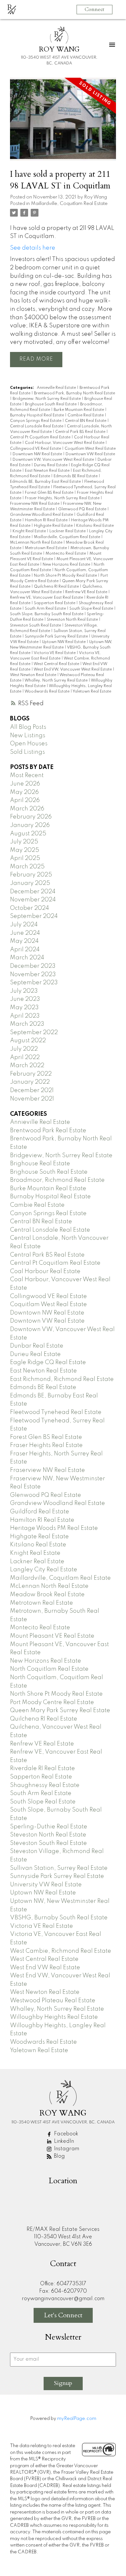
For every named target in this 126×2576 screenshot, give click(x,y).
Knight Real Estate (30, 531)
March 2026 (27, 809)
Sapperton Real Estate (55, 603)
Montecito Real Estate (66, 554)
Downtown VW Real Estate (90, 454)
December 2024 (33, 892)
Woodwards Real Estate (47, 692)
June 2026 (25, 784)
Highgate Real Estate (54, 526)
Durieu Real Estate (51, 465)
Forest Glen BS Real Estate (50, 493)
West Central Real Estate (57, 664)
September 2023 (34, 983)
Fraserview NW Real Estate (35, 504)
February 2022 (31, 1074)
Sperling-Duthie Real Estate (49, 1827)
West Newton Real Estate (34, 675)
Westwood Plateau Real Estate (53, 2001)
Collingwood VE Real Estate (36, 449)
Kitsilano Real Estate (95, 526)
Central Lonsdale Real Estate (37, 426)
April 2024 (25, 950)
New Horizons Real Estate (67, 565)
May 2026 (24, 792)
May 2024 (24, 941)
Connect (94, 9)
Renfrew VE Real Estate (87, 592)
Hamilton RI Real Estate (47, 520)
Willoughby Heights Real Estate (54, 2017)
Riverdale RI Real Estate (42, 1768)
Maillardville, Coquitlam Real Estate (69, 204)
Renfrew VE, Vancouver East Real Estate (47, 598)
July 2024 (24, 925)
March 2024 (27, 958)
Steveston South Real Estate (36, 626)
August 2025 (28, 834)
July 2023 (24, 991)
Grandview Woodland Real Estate (42, 515)
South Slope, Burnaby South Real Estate (47, 614)
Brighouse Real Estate (40, 1164)
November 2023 (33, 975)
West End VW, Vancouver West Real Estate (73, 670)
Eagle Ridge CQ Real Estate (48, 1362)
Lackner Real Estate (68, 531)
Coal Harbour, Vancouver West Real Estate (65, 443)
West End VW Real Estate (45, 1968)
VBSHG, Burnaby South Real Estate (59, 1918)
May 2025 (25, 850)
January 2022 (30, 1082)
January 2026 (30, 825)
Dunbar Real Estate (37, 1346)
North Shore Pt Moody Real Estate (66, 576)
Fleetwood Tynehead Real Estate (56, 1412)
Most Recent (27, 775)
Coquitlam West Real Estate (90, 449)
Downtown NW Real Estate (38, 454)
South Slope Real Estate (92, 609)
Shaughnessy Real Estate (45, 1785)
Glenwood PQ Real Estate (83, 509)
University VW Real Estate (46, 1885)
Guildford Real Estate (40, 1512)
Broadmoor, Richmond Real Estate (57, 1180)
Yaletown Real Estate (92, 692)
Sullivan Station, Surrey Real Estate (59, 1868)
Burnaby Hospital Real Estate (37, 415)
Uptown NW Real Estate (64, 642)
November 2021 (32, 1099)
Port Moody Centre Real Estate (52, 1702)
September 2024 (34, 916)
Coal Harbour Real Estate (45, 1271)
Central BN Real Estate (86, 421)
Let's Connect (63, 2315)
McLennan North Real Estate (37, 543)
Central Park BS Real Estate (81, 432)
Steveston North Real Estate (73, 620)
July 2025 (24, 842)
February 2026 (31, 817)
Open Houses (29, 744)
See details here (33, 248)
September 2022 (34, 1033)
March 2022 (27, 1066)
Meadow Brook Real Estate (47, 1595)
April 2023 (25, 1016)
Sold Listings (27, 752)
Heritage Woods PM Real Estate (54, 1528)
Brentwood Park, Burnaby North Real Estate (74, 393)
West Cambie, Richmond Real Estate (61, 1951)
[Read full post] (63, 123)
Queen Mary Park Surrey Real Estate (60, 1711)
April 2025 (25, 858)
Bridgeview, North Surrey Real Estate (47, 399)
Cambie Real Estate (86, 415)
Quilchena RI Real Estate (57, 587)
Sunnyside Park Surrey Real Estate (57, 637)
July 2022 (24, 1049)
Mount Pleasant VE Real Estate (52, 1636)
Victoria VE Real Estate (55, 653)
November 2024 (33, 900)
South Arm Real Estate (46, 609)
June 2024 (25, 933)
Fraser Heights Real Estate (46, 1445)
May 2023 (24, 1008)
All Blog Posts (28, 727)
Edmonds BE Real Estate (76, 476)
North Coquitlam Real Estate (49, 1669)
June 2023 (25, 999)
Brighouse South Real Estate (51, 404)
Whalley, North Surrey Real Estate (57, 681)
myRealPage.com (77, 2419)
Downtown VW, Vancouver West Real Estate (54, 460)
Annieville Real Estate (57, 388)
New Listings (28, 736)
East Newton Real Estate (48, 471)
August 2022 (28, 1041)
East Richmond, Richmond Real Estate (62, 1379)
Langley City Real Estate (44, 1570)
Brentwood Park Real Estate (48, 1131)
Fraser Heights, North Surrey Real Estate (63, 498)
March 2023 (27, 1024)
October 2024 (30, 908)
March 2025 (27, 867)
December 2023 (33, 966)
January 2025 (30, 883)
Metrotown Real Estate (46, 548)
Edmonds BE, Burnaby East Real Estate (46, 482)
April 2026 (25, 800)
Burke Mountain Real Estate (79, 410)
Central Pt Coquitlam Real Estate (41, 437)
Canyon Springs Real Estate (36, 421)
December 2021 (32, 1090)
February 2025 (31, 875)
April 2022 (25, 1057)
